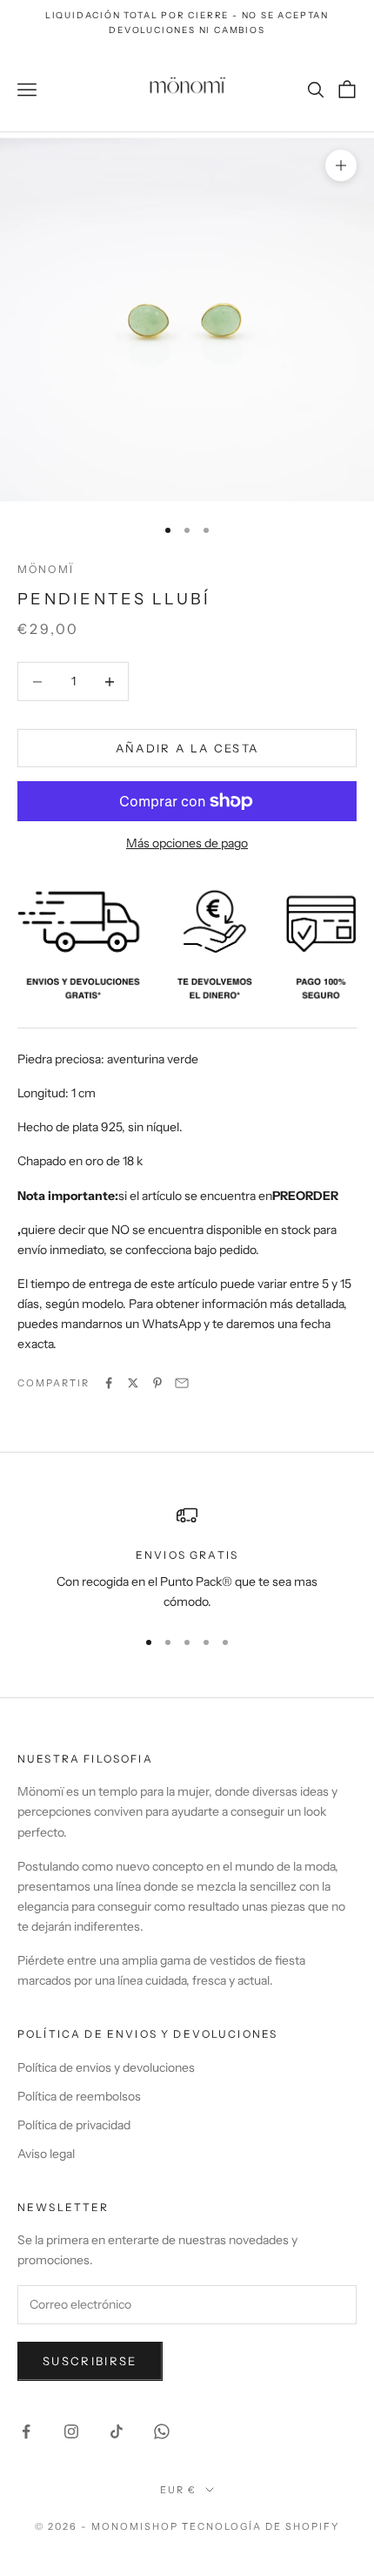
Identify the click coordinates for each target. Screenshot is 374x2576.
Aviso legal (46, 2154)
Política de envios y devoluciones (106, 2067)
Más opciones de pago (187, 843)
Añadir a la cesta (187, 748)
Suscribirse (90, 2361)
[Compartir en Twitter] (133, 1383)
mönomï (46, 569)
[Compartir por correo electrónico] (182, 1383)
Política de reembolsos (79, 2096)
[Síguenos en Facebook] (26, 2431)
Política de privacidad (74, 2125)
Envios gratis (187, 1555)
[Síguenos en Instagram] (71, 2431)
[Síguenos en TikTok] (117, 2431)
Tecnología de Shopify (260, 2526)
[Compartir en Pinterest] (157, 1383)
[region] (187, 1558)
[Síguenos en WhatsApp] (162, 2431)
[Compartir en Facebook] (109, 1383)
